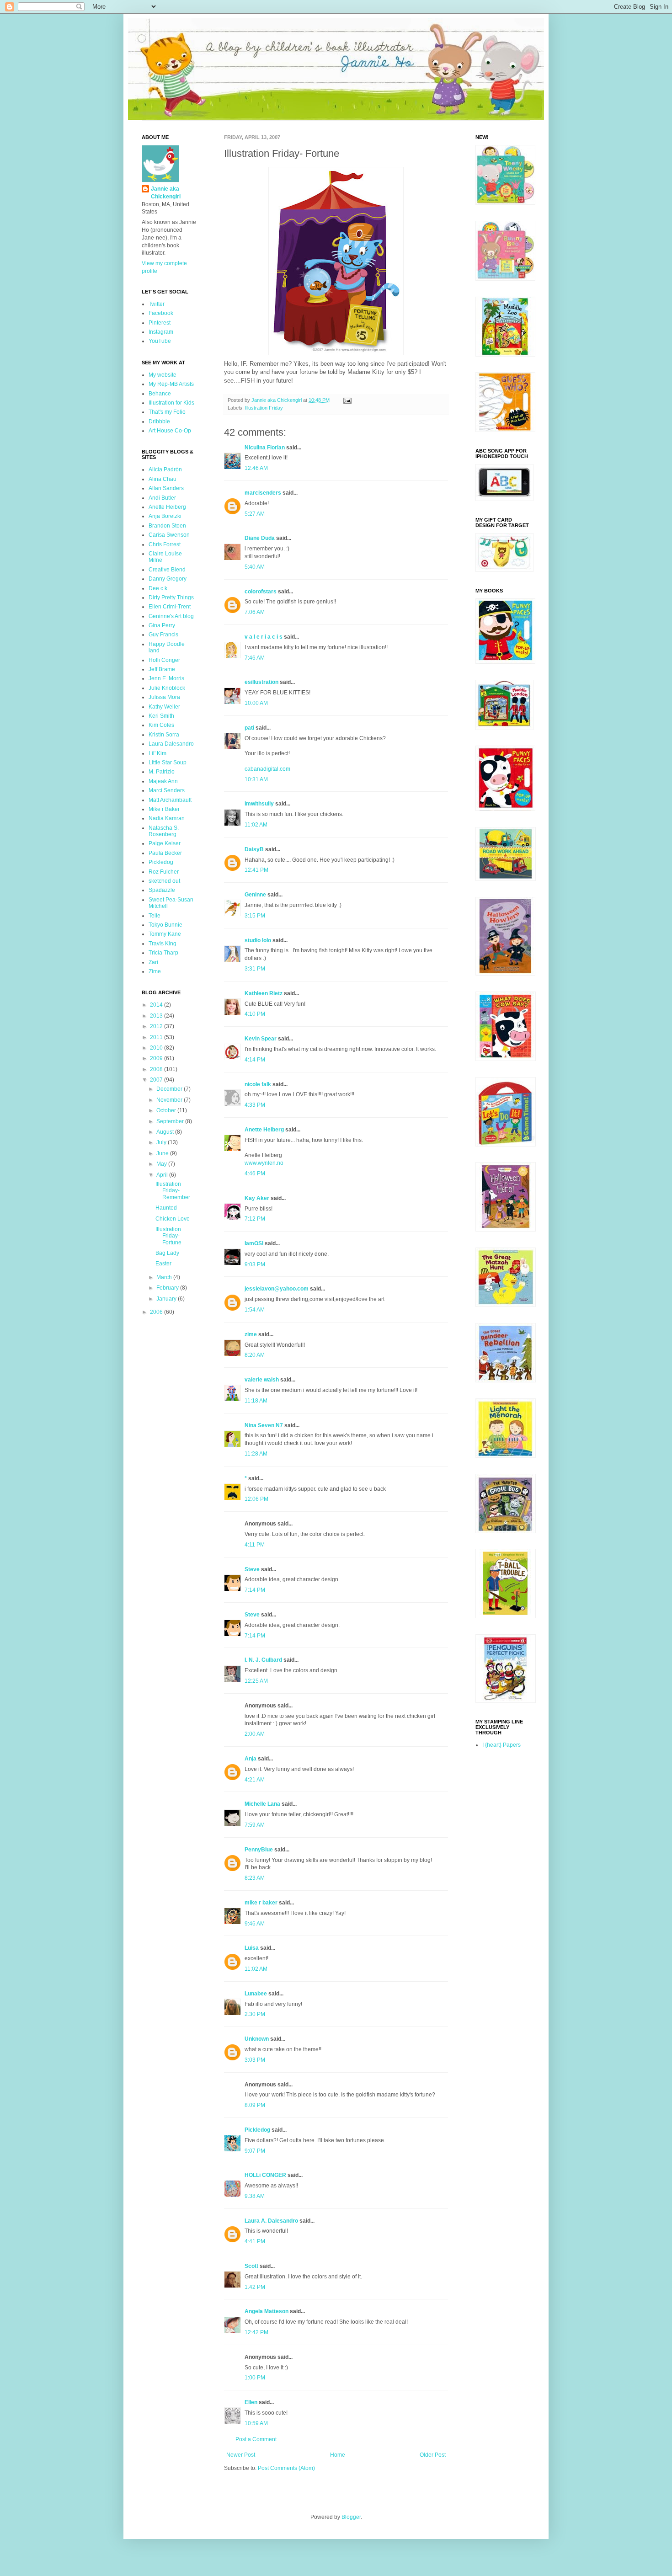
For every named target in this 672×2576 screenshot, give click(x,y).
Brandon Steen (167, 526)
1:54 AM (255, 1310)
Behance (160, 394)
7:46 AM (255, 658)
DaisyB (254, 849)
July (162, 1142)
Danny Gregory (168, 579)
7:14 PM (255, 1590)
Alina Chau (163, 479)
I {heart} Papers (501, 1745)
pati (249, 728)
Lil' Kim (157, 753)
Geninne (255, 895)
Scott (251, 2266)
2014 (157, 1005)
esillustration (261, 682)
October (167, 1110)
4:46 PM (255, 1173)
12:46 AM (256, 468)
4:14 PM (255, 1060)
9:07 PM (255, 2151)
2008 (157, 1069)
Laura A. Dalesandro (271, 2221)
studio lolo (258, 940)
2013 (157, 1016)
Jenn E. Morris (166, 678)
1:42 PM (255, 2287)
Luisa (252, 1948)
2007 (157, 1080)
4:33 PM (255, 1105)
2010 (157, 1048)
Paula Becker (165, 853)
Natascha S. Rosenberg (164, 831)
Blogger (351, 2517)
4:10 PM (255, 1014)
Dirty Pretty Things (171, 597)
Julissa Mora (164, 697)
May (162, 1164)
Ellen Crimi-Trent (170, 607)
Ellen (251, 2402)
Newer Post (241, 2455)
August (166, 1132)
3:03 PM (255, 2060)
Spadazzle (162, 890)
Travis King (163, 944)
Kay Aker (257, 1198)
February (168, 1288)
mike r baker (261, 1903)
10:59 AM (256, 2423)
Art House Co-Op (170, 431)
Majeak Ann (163, 781)
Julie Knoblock (167, 688)
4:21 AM (255, 1780)
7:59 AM (255, 1825)
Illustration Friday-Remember (173, 1191)
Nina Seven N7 (264, 1425)
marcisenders (263, 493)
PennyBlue (259, 1850)
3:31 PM (255, 969)
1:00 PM (255, 2378)
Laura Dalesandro (171, 744)
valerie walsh (262, 1380)
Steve (252, 1569)
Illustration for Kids (171, 403)
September (171, 1121)
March (165, 1277)
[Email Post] (347, 400)
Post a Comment (256, 2439)
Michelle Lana (262, 1804)
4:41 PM (255, 2241)
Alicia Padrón (165, 469)
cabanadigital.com (267, 769)
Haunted (166, 1208)
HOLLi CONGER (265, 2175)
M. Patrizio (162, 772)
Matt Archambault (170, 800)
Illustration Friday (264, 408)
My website (163, 375)
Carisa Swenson (169, 535)
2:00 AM (255, 1734)
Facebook (161, 313)
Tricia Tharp (163, 953)
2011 (157, 1037)
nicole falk (258, 1084)
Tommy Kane (165, 934)
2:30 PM (255, 2014)
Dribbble (159, 421)
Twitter (157, 304)
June (163, 1153)
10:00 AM (256, 703)
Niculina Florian (265, 448)
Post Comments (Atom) (286, 2468)
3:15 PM (255, 916)
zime (251, 1334)
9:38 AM (255, 2196)
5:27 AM (255, 514)
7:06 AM (255, 612)
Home (338, 2455)
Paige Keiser (165, 843)
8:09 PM (255, 2105)
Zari (153, 962)
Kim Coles (161, 725)
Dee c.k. (159, 588)
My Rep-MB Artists (171, 384)
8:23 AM (255, 1878)
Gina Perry (162, 625)
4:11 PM (255, 1545)
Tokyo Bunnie (165, 925)
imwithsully (259, 804)
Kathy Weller (164, 707)
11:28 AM (256, 1454)
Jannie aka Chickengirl (166, 193)
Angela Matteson (267, 2311)
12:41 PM (256, 870)
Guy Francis (163, 635)
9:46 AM (255, 1924)
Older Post (433, 2455)
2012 (157, 1026)
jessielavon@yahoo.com (277, 1289)
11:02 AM (256, 825)
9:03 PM (255, 1264)
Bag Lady (167, 1253)
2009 (157, 1058)
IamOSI (254, 1243)
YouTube (160, 341)
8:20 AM (255, 1355)
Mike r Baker (164, 809)
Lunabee (256, 1994)
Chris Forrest (165, 544)
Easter (163, 1264)
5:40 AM (255, 567)
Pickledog (257, 2130)
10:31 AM (256, 779)
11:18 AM (256, 1401)
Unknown (257, 2039)
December (170, 1089)
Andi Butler (162, 498)
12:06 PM (256, 1499)
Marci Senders (167, 790)
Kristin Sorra (164, 735)
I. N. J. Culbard (263, 1660)
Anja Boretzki (165, 516)
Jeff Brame (162, 669)
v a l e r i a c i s (264, 637)
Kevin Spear (261, 1039)
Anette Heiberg (264, 1130)
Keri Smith (161, 716)
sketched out (164, 881)
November (170, 1100)
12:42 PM (256, 2332)
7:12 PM (255, 1219)
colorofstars (261, 592)
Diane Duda (260, 538)
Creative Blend (167, 570)
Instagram (161, 332)
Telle (155, 916)
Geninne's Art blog (171, 616)
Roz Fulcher (164, 872)
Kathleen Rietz (264, 993)
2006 (157, 1312)
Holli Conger (164, 660)
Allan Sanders (166, 488)
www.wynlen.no (264, 1163)
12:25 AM (256, 1681)
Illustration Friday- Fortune (168, 1236)
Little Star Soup (168, 763)
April (163, 1175)
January (167, 1299)
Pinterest (160, 323)
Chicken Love (173, 1219)
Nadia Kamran (167, 818)
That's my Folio (167, 412)
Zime (155, 971)
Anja (251, 1759)
